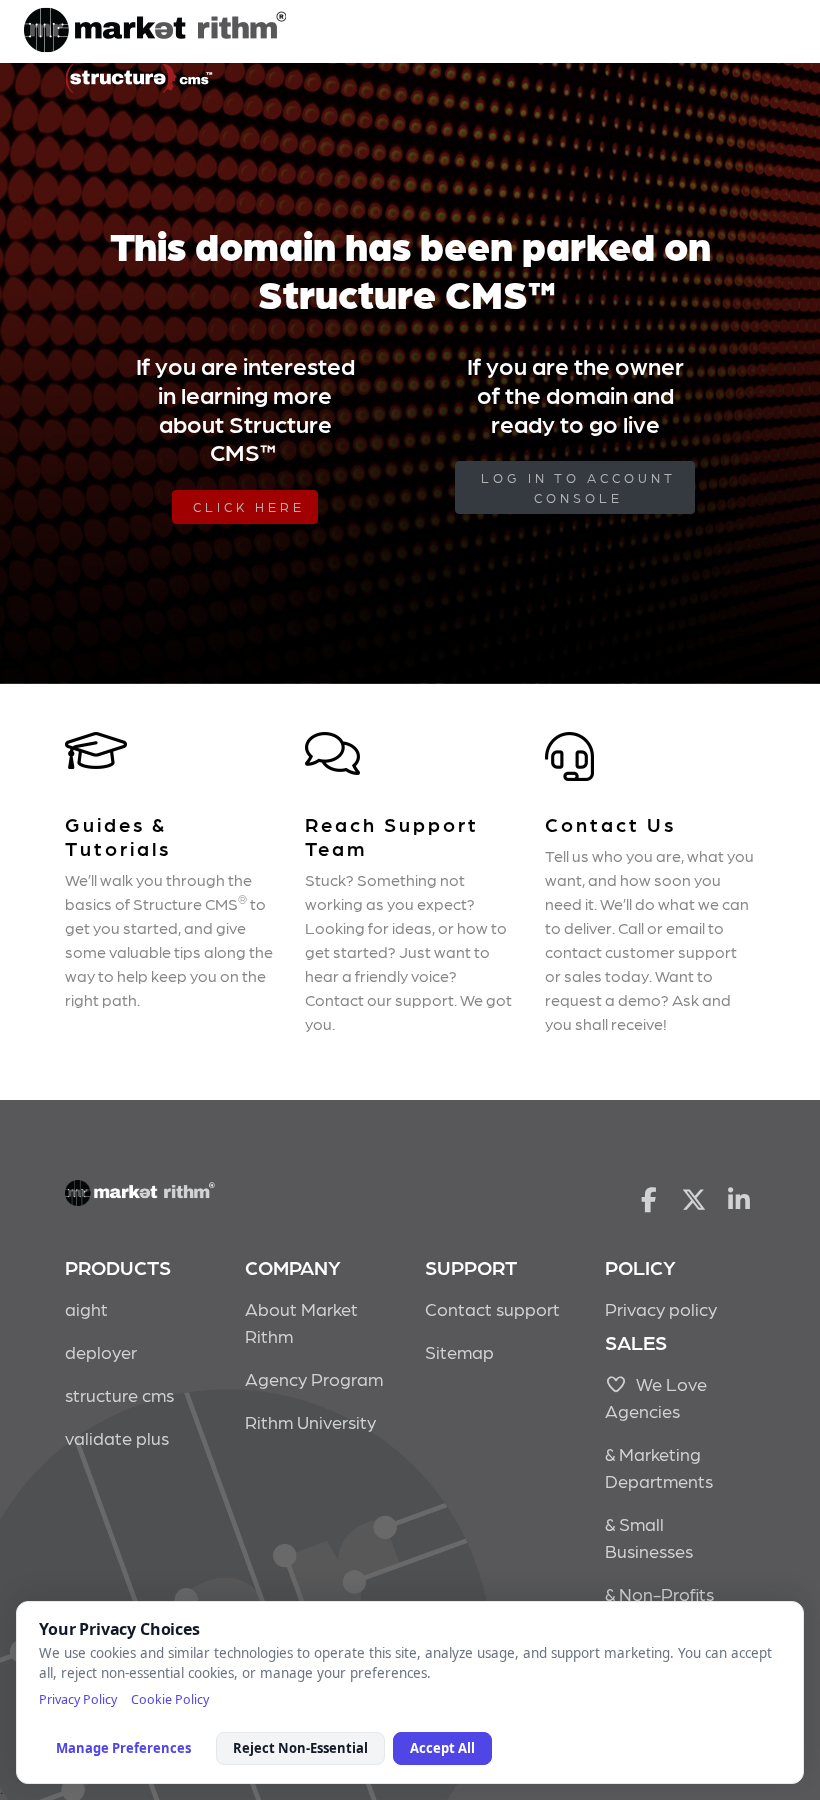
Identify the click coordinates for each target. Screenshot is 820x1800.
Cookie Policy (170, 1699)
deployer (101, 1351)
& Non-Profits (659, 1593)
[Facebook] (648, 1198)
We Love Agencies (656, 1397)
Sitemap (459, 1351)
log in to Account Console (578, 487)
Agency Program (314, 1378)
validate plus (117, 1437)
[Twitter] (694, 1198)
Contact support (492, 1308)
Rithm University (310, 1421)
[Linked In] (739, 1198)
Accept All (442, 1748)
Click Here (249, 506)
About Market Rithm (301, 1322)
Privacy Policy (78, 1699)
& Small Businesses (649, 1537)
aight (86, 1308)
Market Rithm (155, 32)
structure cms (119, 1394)
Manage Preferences (123, 1748)
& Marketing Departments (659, 1467)
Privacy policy (661, 1308)
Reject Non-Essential (300, 1748)
